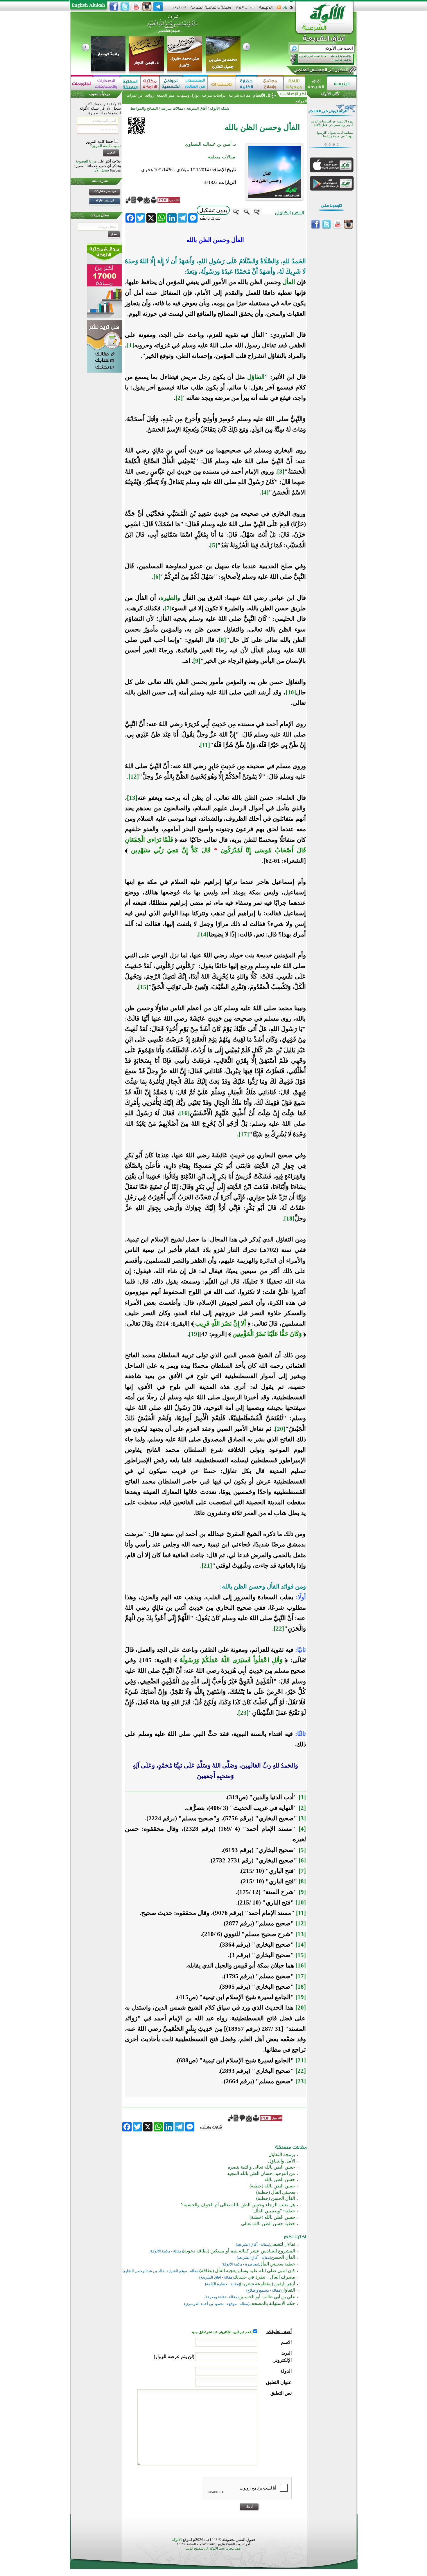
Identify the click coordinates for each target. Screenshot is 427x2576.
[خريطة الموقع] (285, 9)
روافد (149, 95)
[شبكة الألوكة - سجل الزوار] (245, 9)
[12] (134, 777)
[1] (131, 345)
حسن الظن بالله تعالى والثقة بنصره (261, 2167)
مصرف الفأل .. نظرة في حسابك (264, 2277)
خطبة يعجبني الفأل (277, 2264)
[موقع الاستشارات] (222, 83)
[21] (207, 1566)
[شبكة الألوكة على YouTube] (136, 7)
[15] (143, 987)
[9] (197, 661)
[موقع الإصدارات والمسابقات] (106, 83)
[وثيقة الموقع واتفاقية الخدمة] (211, 9)
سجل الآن (101, 170)
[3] (281, 472)
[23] (243, 1713)
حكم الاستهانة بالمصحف (272, 2303)
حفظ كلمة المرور (100, 141)
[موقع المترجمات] (82, 83)
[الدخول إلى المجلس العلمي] (320, 71)
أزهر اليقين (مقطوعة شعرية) (268, 2284)
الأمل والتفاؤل (282, 2161)
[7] (168, 608)
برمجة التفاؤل (282, 2155)
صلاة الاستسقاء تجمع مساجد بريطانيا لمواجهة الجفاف (335, 135)
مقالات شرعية (239, 95)
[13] (132, 798)
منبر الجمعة (165, 95)
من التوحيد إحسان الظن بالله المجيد (261, 2173)
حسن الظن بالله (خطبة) (272, 2186)
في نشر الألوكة (105, 200)
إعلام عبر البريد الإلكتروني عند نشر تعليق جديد (222, 2332)
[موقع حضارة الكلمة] (246, 83)
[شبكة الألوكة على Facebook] (114, 7)
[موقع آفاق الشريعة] (316, 83)
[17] (244, 1134)
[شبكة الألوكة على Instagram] (147, 7)
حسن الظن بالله (280, 2179)
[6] (157, 577)
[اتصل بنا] (179, 9)
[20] (280, 1429)
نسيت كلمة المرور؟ (105, 146)
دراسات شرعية (214, 95)
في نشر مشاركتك (105, 191)
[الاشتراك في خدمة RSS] (279, 9)
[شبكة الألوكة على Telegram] (158, 7)
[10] (291, 692)
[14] (203, 934)
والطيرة (170, 598)
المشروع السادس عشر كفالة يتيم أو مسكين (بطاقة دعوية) (239, 2251)
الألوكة (177, 2540)
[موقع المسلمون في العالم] (195, 83)
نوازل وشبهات (188, 95)
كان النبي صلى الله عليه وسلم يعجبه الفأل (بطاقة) (247, 2271)
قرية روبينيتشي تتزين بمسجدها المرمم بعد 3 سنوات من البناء (334, 123)
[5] (214, 545)
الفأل (289, 282)
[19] (194, 1334)
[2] (179, 398)
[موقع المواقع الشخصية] (171, 83)
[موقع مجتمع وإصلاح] (270, 83)
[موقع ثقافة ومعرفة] (294, 83)
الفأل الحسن (283, 2257)
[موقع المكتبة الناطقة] (130, 83)
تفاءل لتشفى (283, 2244)
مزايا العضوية (86, 161)
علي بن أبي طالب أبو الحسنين (267, 2297)
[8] (222, 640)
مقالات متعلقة (222, 157)
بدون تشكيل (213, 210)
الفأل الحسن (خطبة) (276, 2198)
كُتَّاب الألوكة (330, 94)
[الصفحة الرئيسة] (291, 9)
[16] (184, 1113)
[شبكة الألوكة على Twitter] (125, 7)
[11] (205, 745)
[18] (289, 1218)
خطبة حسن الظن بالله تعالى (268, 2224)
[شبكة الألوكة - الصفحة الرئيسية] (266, 9)
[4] (265, 492)
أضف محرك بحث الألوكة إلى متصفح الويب (214, 2549)
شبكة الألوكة (219, 108)
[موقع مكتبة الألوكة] (150, 83)
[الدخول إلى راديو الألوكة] (317, 59)
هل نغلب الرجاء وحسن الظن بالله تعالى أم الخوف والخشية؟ (238, 2205)
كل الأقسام (262, 95)
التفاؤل (256, 377)
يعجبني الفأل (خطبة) (276, 2192)
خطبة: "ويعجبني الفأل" (273, 2211)
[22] (279, 1629)
